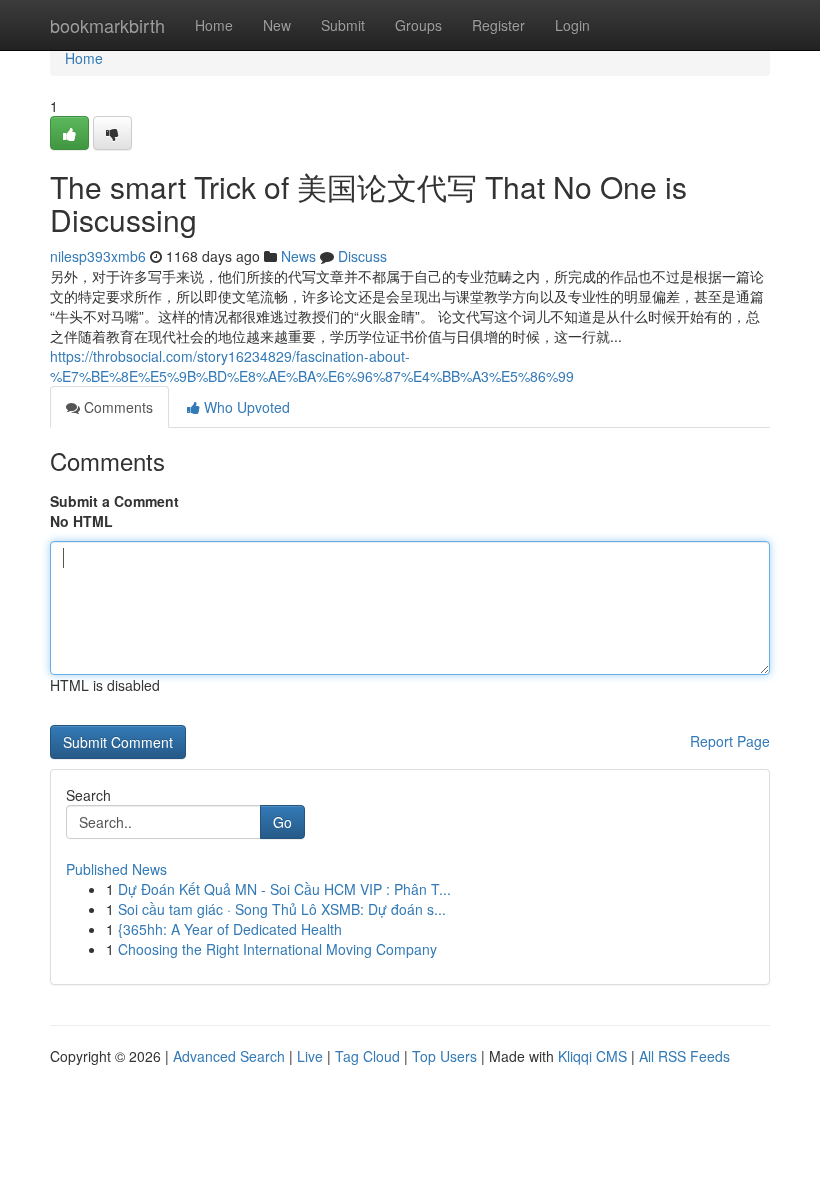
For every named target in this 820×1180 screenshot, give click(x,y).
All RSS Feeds (684, 1056)
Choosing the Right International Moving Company (277, 949)
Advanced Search (229, 1056)
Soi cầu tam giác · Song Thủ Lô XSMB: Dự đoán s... (282, 909)
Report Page (730, 741)
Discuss (362, 256)
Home (214, 25)
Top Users (444, 1056)
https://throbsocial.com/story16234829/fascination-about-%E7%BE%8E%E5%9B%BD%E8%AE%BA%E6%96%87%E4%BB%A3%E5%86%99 (312, 366)
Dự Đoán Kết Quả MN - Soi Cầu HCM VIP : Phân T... (284, 889)
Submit (343, 25)
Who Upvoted (245, 407)
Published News (116, 869)
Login (572, 25)
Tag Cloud (367, 1056)
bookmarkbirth (107, 25)
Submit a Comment (114, 501)
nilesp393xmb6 (98, 256)
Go (282, 822)
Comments (116, 407)
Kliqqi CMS (592, 1056)
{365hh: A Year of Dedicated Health (230, 929)
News (298, 256)
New (277, 25)
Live (310, 1056)
